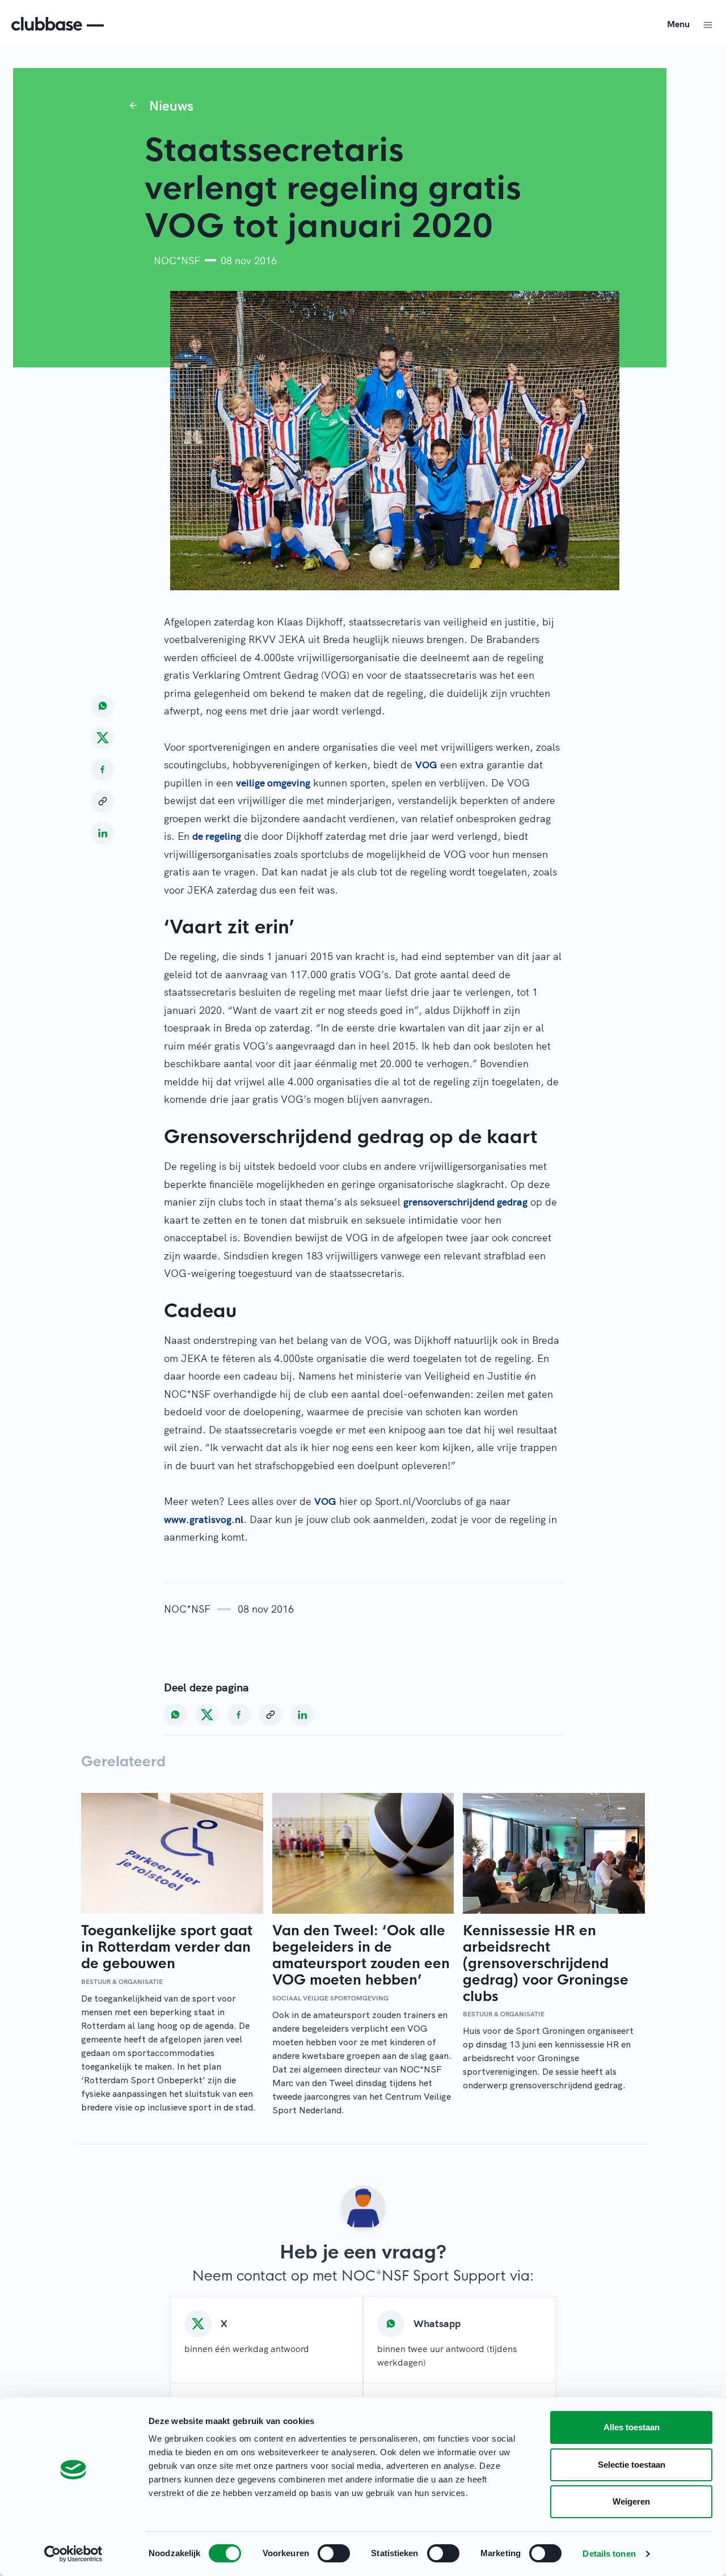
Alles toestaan (632, 2427)
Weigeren (631, 2501)
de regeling (217, 836)
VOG (426, 765)
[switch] (334, 2553)
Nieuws (171, 105)
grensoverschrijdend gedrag (465, 1202)
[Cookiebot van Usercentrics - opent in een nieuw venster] (73, 2554)
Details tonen (609, 2554)
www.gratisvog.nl (204, 1519)
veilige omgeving (273, 783)
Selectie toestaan (632, 2465)
